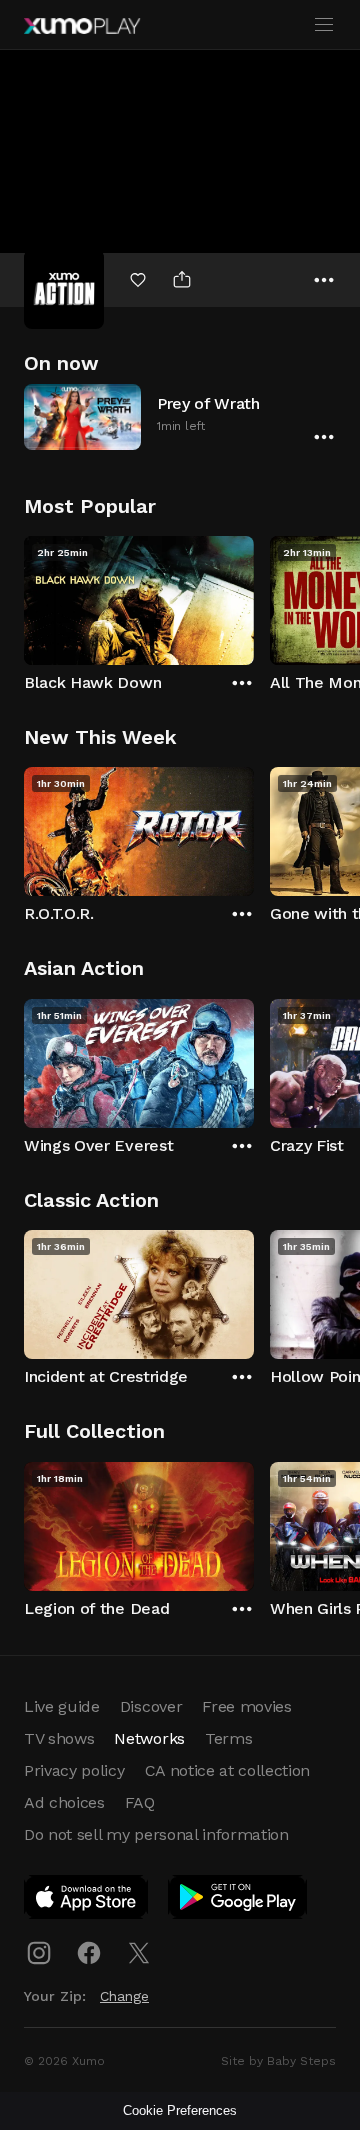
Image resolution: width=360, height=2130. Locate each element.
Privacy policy (74, 1770)
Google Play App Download (238, 1901)
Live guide (62, 1706)
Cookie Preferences (180, 2110)
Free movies (246, 1706)
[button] (180, 416)
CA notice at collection (228, 1770)
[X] (139, 1953)
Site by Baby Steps (278, 2061)
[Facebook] (89, 1953)
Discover (151, 1706)
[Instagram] (39, 1953)
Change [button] (124, 1996)
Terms (228, 1738)
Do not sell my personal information (156, 1834)
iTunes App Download (87, 1901)
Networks (149, 1738)
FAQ (140, 1802)
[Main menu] (324, 25)
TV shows (59, 1738)
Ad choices (64, 1802)
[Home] (82, 26)
